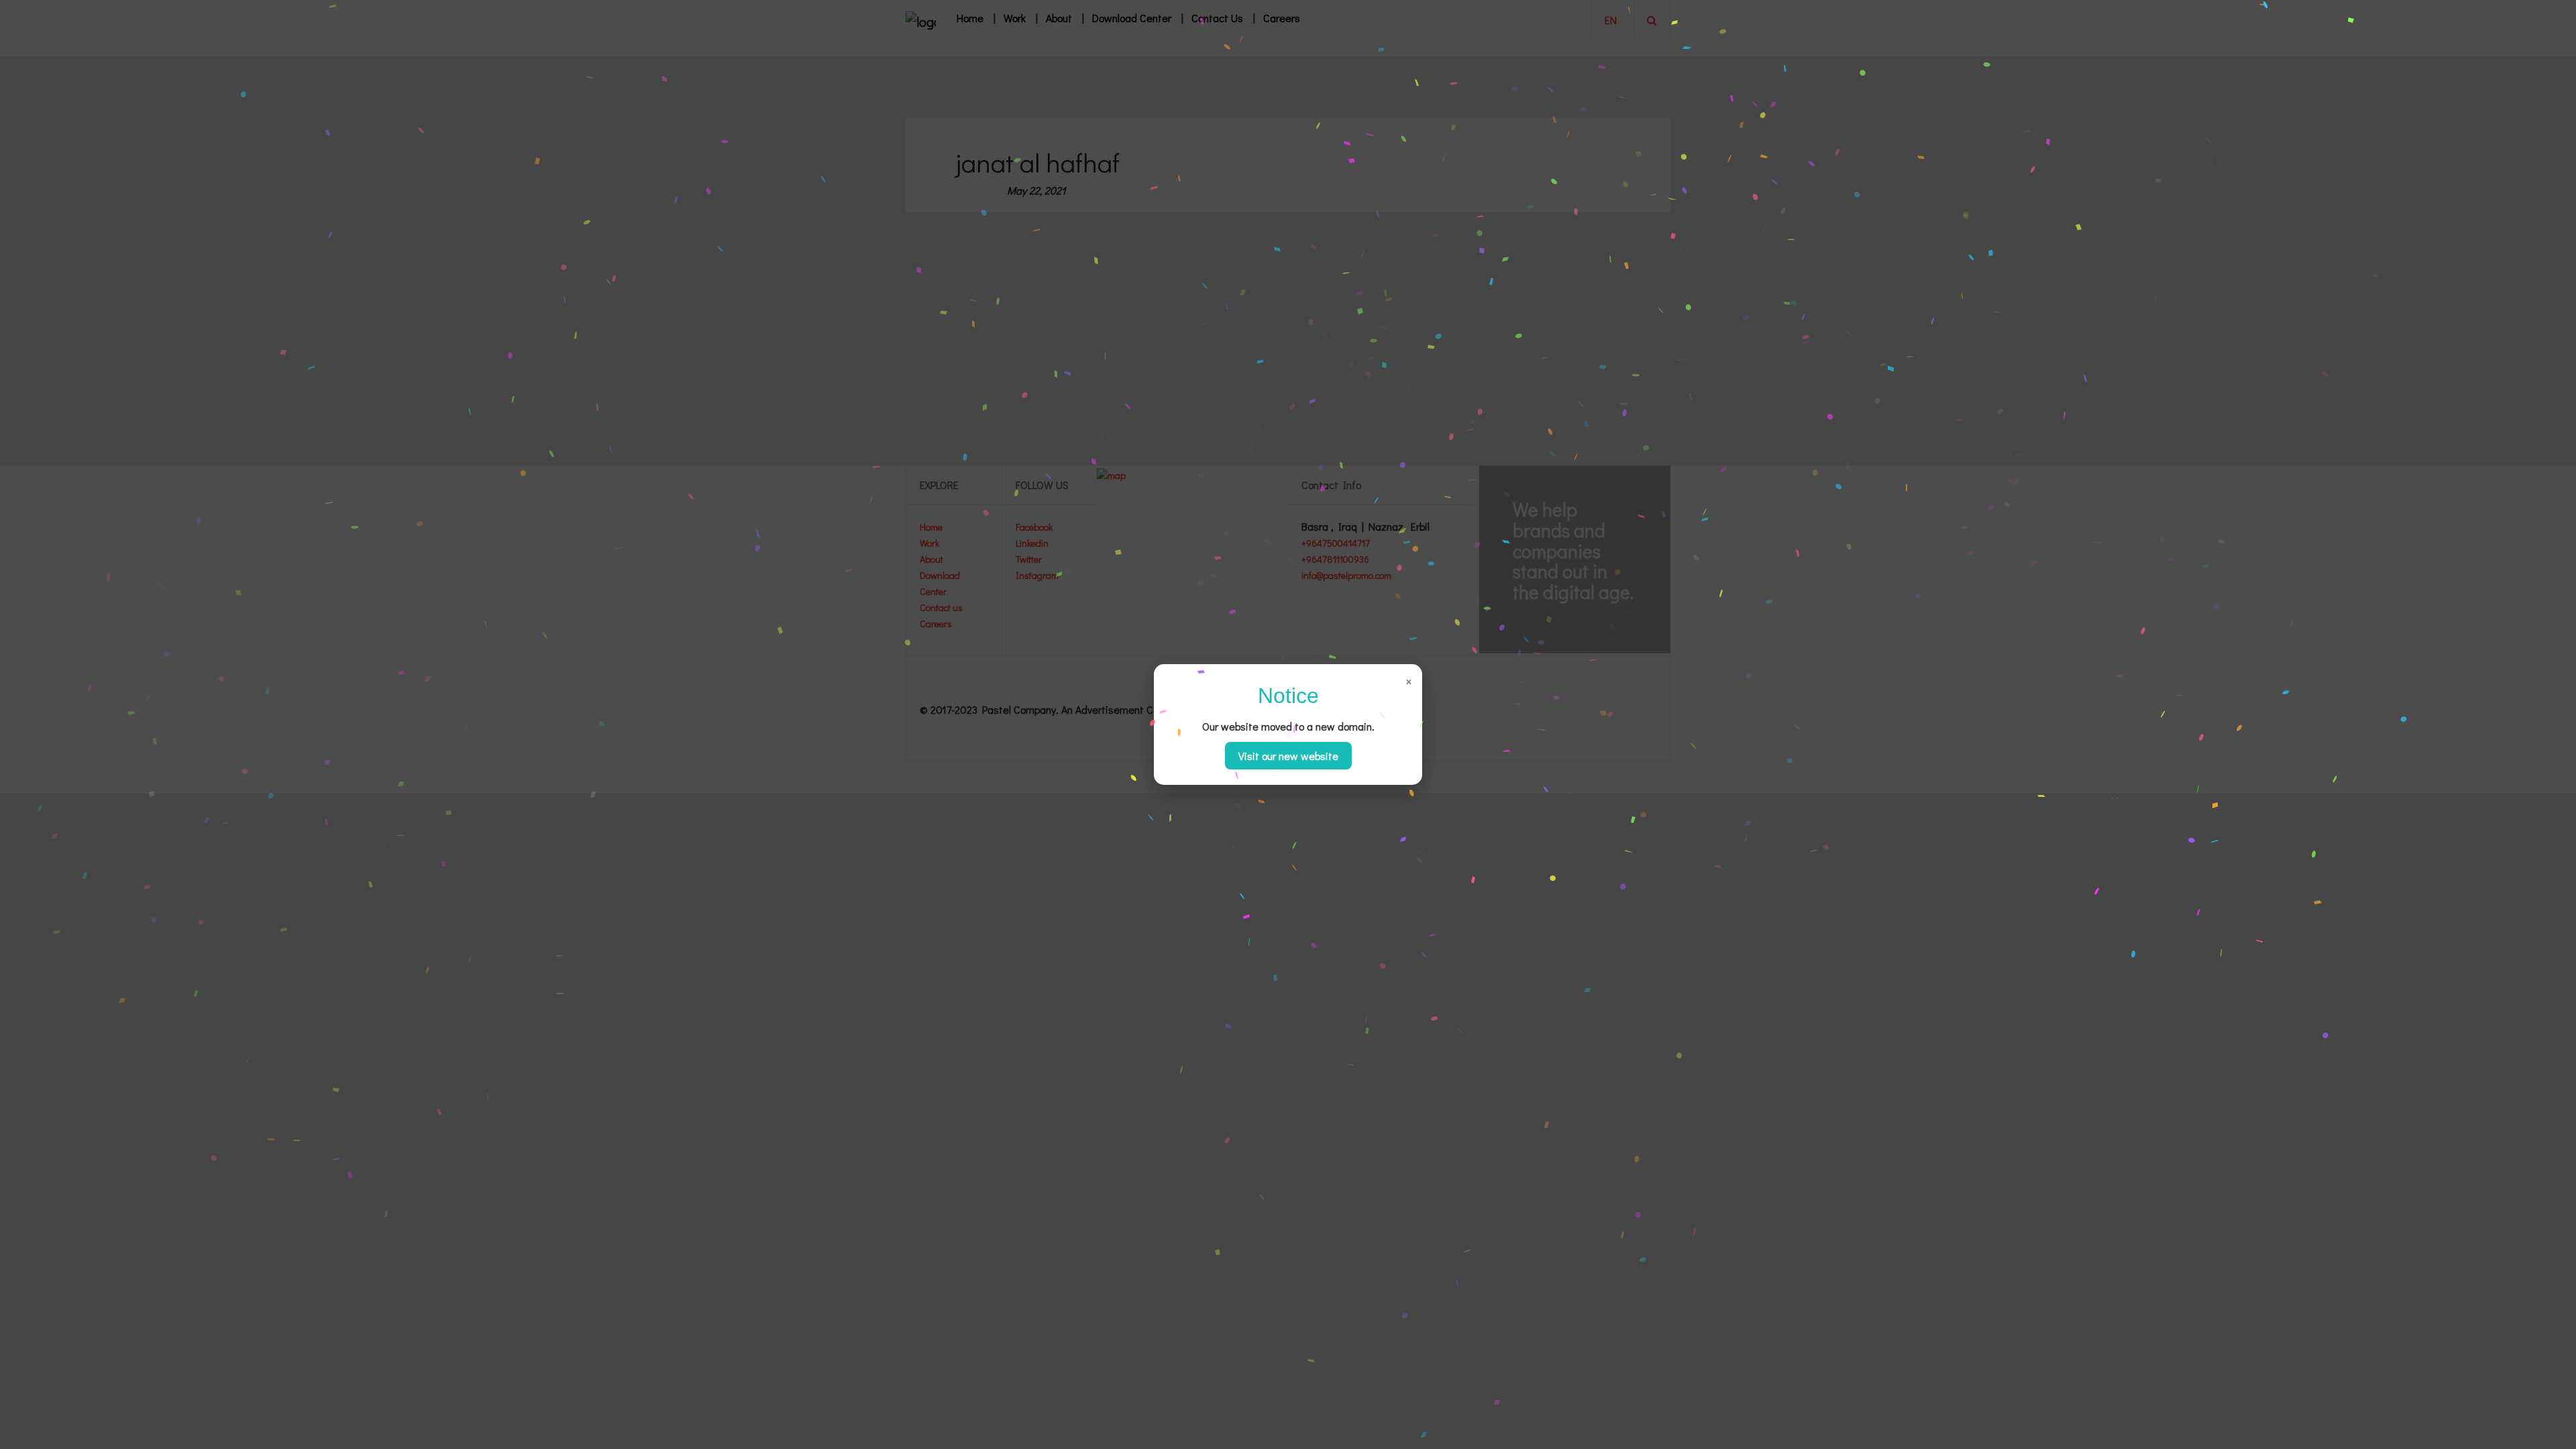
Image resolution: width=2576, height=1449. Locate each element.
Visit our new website (1288, 756)
